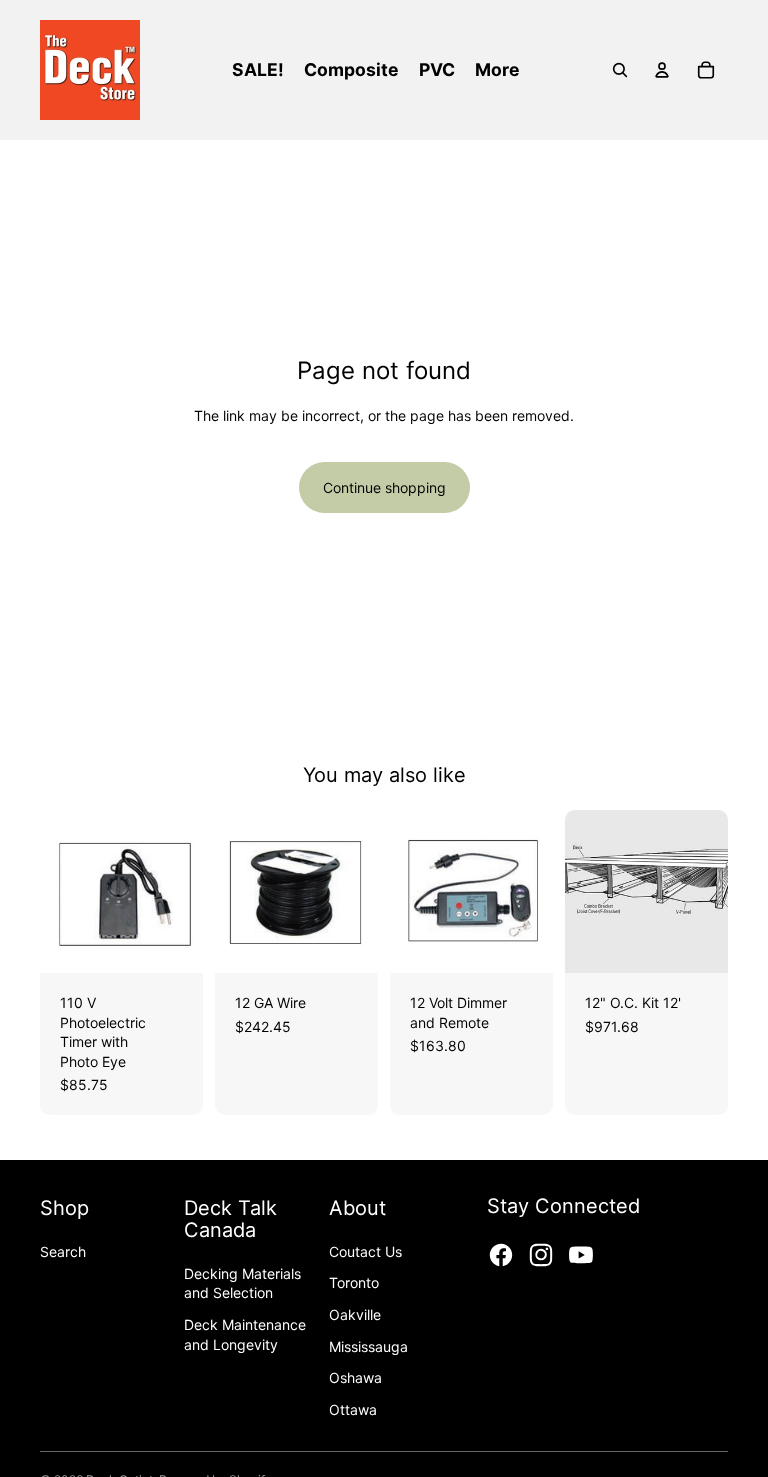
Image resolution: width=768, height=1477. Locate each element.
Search (63, 1251)
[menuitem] (497, 70)
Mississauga (368, 1346)
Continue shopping (384, 487)
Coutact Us (365, 1251)
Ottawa (353, 1409)
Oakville (355, 1314)
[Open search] (620, 70)
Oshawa (355, 1377)
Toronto (354, 1282)
